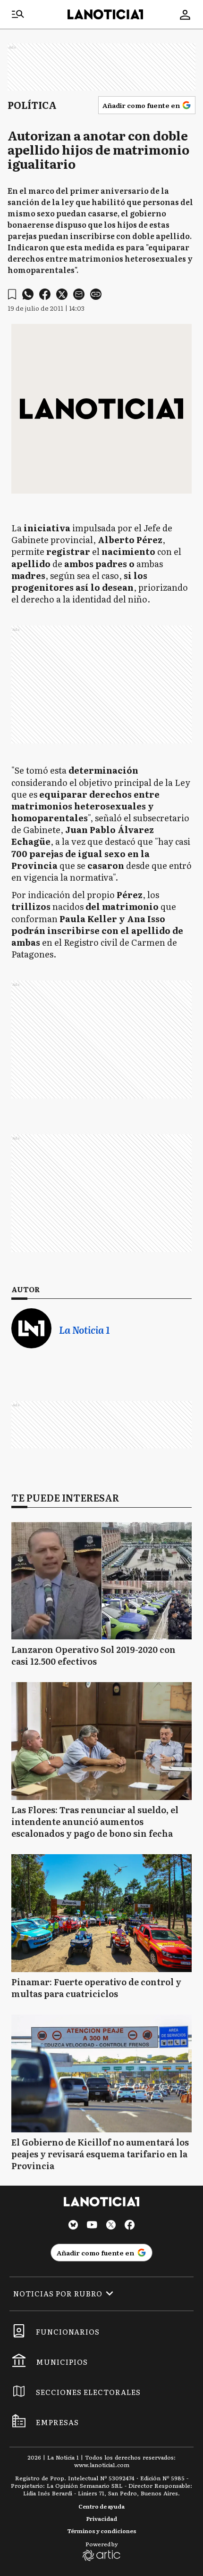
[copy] (96, 294)
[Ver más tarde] (12, 294)
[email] (79, 294)
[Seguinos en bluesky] (73, 2226)
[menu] (18, 15)
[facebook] (45, 294)
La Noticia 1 (84, 1330)
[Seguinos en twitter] (111, 2226)
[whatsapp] (28, 294)
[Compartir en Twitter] (62, 294)
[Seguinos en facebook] (130, 2226)
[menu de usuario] (185, 15)
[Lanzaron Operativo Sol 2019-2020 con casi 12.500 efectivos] (101, 1581)
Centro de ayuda (101, 2506)
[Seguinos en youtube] (92, 2226)
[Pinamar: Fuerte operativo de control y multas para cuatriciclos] (101, 1913)
